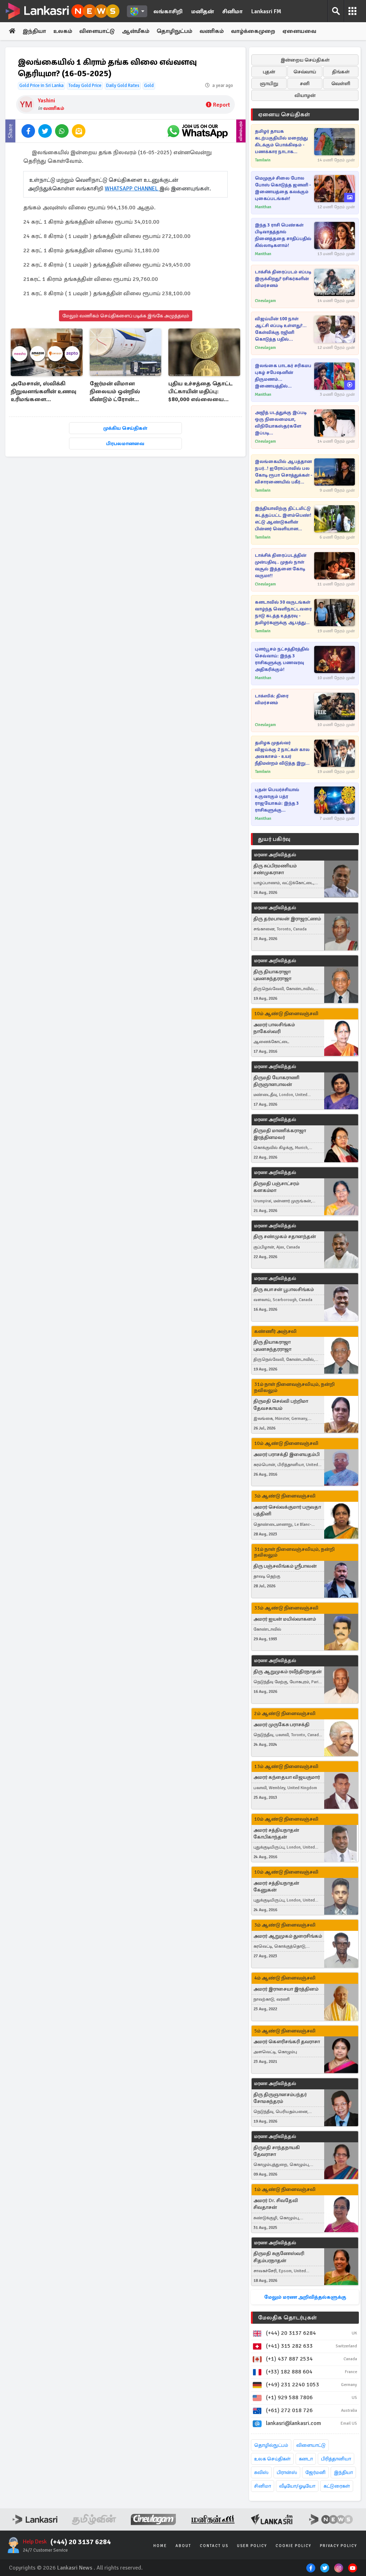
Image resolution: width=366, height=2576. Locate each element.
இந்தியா (34, 31)
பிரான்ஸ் (287, 2472)
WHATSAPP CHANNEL (132, 189)
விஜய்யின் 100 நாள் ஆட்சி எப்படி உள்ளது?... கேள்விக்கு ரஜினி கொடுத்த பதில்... (281, 329)
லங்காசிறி (168, 11)
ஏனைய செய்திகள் (284, 115)
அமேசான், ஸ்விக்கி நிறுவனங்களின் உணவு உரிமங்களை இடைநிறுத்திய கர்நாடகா (46, 392)
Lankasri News (75, 2568)
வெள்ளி (341, 84)
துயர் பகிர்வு (274, 839)
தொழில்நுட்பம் (271, 2445)
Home (160, 2546)
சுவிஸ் (261, 2472)
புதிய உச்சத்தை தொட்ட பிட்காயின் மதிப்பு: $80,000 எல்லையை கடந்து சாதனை (201, 392)
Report (221, 105)
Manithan (263, 207)
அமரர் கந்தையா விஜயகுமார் (287, 1777)
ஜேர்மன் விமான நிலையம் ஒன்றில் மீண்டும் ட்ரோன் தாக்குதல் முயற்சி (115, 392)
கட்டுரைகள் (337, 2486)
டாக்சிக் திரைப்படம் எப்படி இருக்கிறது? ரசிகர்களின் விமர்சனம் (283, 279)
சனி (305, 84)
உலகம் (63, 31)
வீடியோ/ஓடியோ (297, 2486)
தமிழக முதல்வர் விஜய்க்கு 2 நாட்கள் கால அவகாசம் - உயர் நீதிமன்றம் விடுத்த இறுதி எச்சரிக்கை (282, 753)
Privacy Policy (338, 2546)
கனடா (306, 2459)
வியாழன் (305, 95)
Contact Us (214, 2546)
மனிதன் (202, 11)
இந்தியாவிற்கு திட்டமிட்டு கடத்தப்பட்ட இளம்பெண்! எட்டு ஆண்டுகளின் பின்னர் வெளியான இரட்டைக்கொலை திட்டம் (284, 519)
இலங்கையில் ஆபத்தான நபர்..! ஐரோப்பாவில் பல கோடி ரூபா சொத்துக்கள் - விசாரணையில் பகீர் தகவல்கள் (284, 472)
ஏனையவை (299, 31)
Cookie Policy (293, 2546)
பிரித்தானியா (336, 2459)
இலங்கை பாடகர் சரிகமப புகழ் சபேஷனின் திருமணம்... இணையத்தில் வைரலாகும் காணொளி (283, 376)
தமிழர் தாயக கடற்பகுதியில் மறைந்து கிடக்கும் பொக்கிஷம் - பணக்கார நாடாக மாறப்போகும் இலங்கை (282, 142)
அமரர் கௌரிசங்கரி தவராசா (287, 2042)
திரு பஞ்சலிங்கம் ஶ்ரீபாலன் (285, 1566)
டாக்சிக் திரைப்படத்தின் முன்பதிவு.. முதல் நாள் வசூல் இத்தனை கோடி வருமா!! (281, 566)
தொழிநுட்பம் (174, 31)
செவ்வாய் (305, 72)
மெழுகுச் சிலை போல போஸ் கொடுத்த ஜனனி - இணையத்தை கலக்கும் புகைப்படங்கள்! (283, 188)
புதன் (269, 72)
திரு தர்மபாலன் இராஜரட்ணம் (287, 919)
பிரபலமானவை (125, 444)
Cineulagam (265, 301)
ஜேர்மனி (315, 2472)
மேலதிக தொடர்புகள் (287, 2318)
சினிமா (233, 11)
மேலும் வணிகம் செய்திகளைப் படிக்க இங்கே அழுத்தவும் (126, 316)
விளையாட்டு (97, 31)
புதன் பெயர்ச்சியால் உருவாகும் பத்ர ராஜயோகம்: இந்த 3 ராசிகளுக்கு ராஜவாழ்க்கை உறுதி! (278, 800)
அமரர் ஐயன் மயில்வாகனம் (285, 1619)
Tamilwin (263, 160)
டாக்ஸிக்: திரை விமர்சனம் (272, 699)
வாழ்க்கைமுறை (253, 31)
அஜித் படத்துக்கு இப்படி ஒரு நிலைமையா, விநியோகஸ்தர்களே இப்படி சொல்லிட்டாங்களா (281, 423)
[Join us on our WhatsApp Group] (197, 131)
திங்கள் (341, 72)
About (183, 2546)
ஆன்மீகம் (136, 31)
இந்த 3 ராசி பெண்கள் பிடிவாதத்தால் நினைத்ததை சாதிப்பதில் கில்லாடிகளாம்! (283, 235)
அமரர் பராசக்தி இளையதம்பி (286, 1454)
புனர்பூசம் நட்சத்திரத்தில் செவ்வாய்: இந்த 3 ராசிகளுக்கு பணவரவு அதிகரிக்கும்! (282, 659)
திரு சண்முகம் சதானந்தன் (285, 1236)
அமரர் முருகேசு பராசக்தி (281, 1725)
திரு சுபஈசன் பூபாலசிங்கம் (284, 1289)
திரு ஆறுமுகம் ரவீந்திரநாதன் (288, 1672)
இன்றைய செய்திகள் (305, 60)
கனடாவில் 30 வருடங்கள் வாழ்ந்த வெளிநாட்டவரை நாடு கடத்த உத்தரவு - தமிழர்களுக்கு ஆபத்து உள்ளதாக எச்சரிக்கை (283, 613)
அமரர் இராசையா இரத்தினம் (286, 1989)
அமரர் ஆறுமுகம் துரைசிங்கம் (288, 1936)
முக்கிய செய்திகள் (125, 428)
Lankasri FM (266, 11)
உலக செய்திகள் (272, 2459)
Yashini (46, 101)
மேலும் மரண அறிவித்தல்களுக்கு (305, 2297)
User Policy (252, 2546)
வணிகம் (212, 31)
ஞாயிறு (269, 84)
